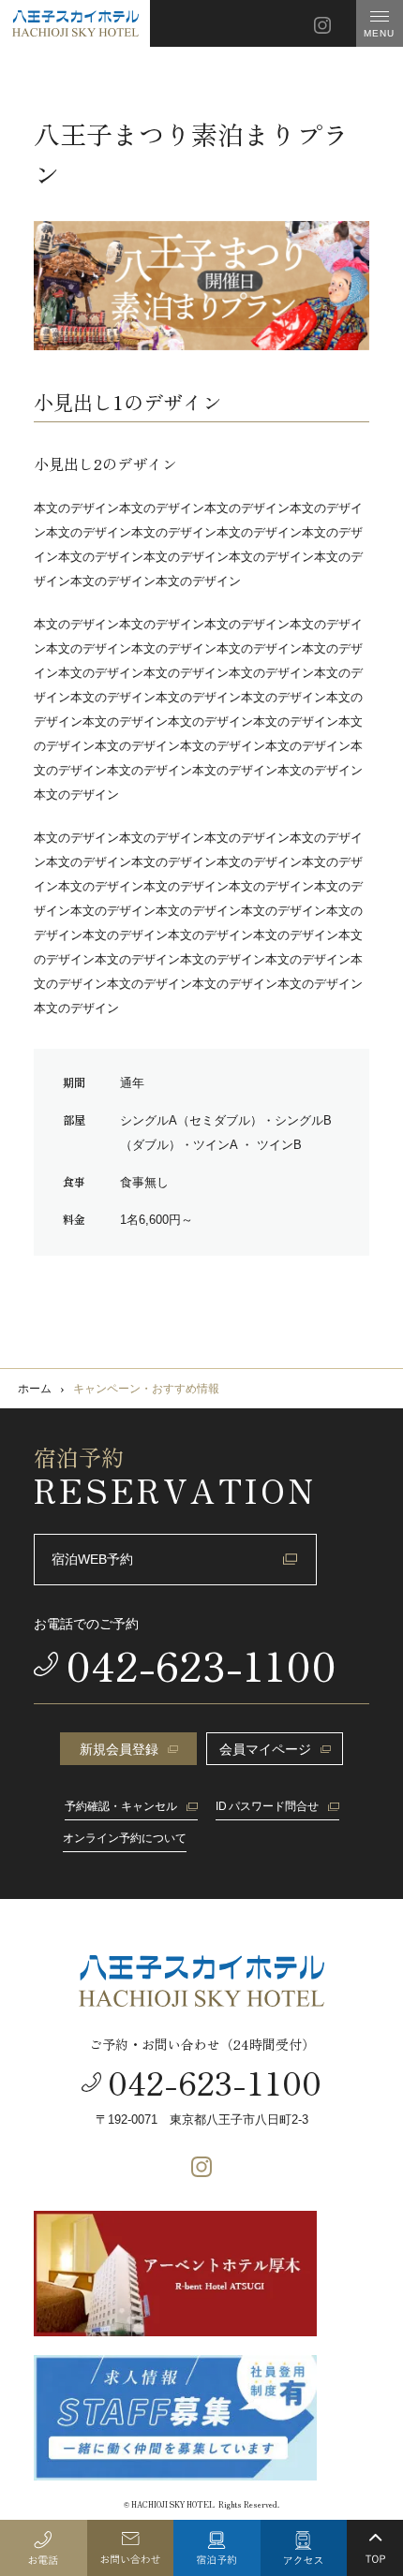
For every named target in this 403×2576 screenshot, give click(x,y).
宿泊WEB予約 (92, 1559)
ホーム (35, 1389)
